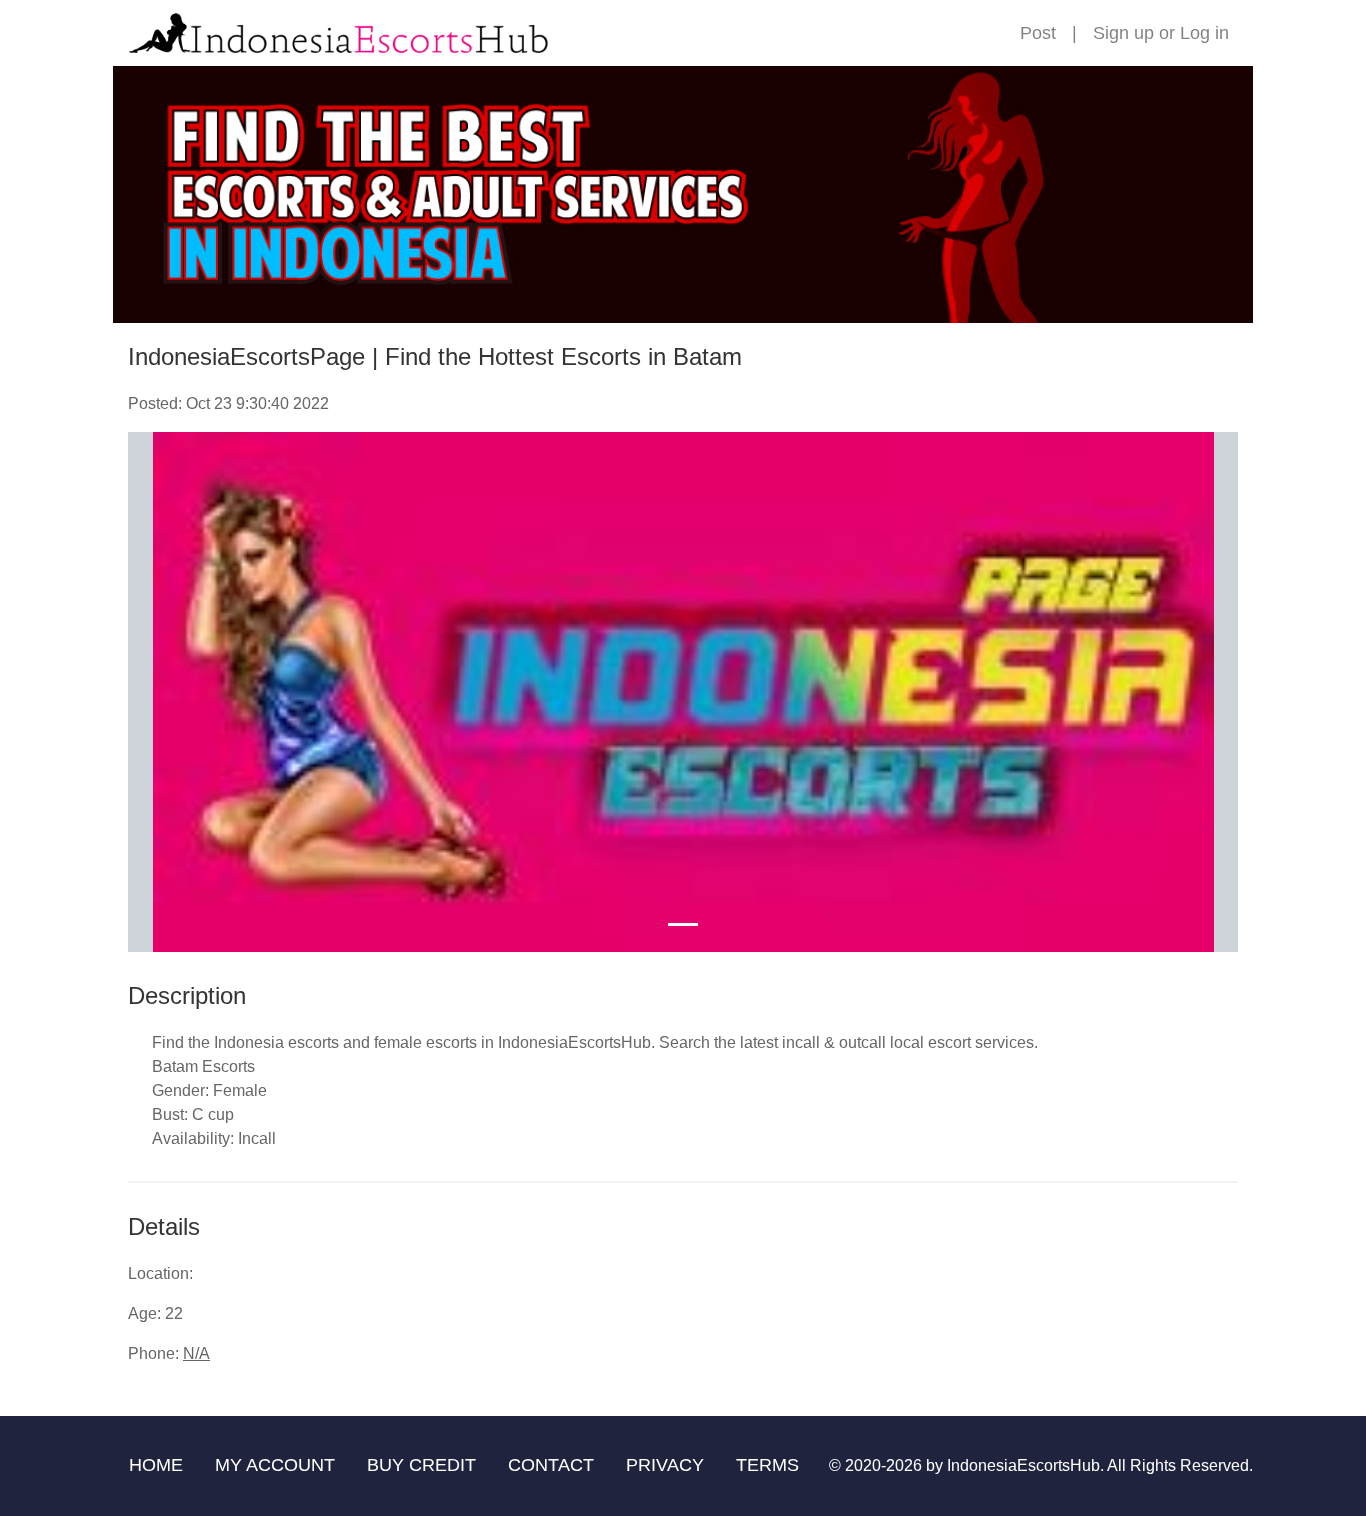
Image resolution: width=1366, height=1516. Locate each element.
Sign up (1123, 33)
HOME (156, 1465)
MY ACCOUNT (275, 1465)
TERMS (767, 1465)
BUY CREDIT (421, 1465)
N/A (196, 1353)
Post (1038, 33)
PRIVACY (665, 1465)
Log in (1204, 33)
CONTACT (551, 1465)
